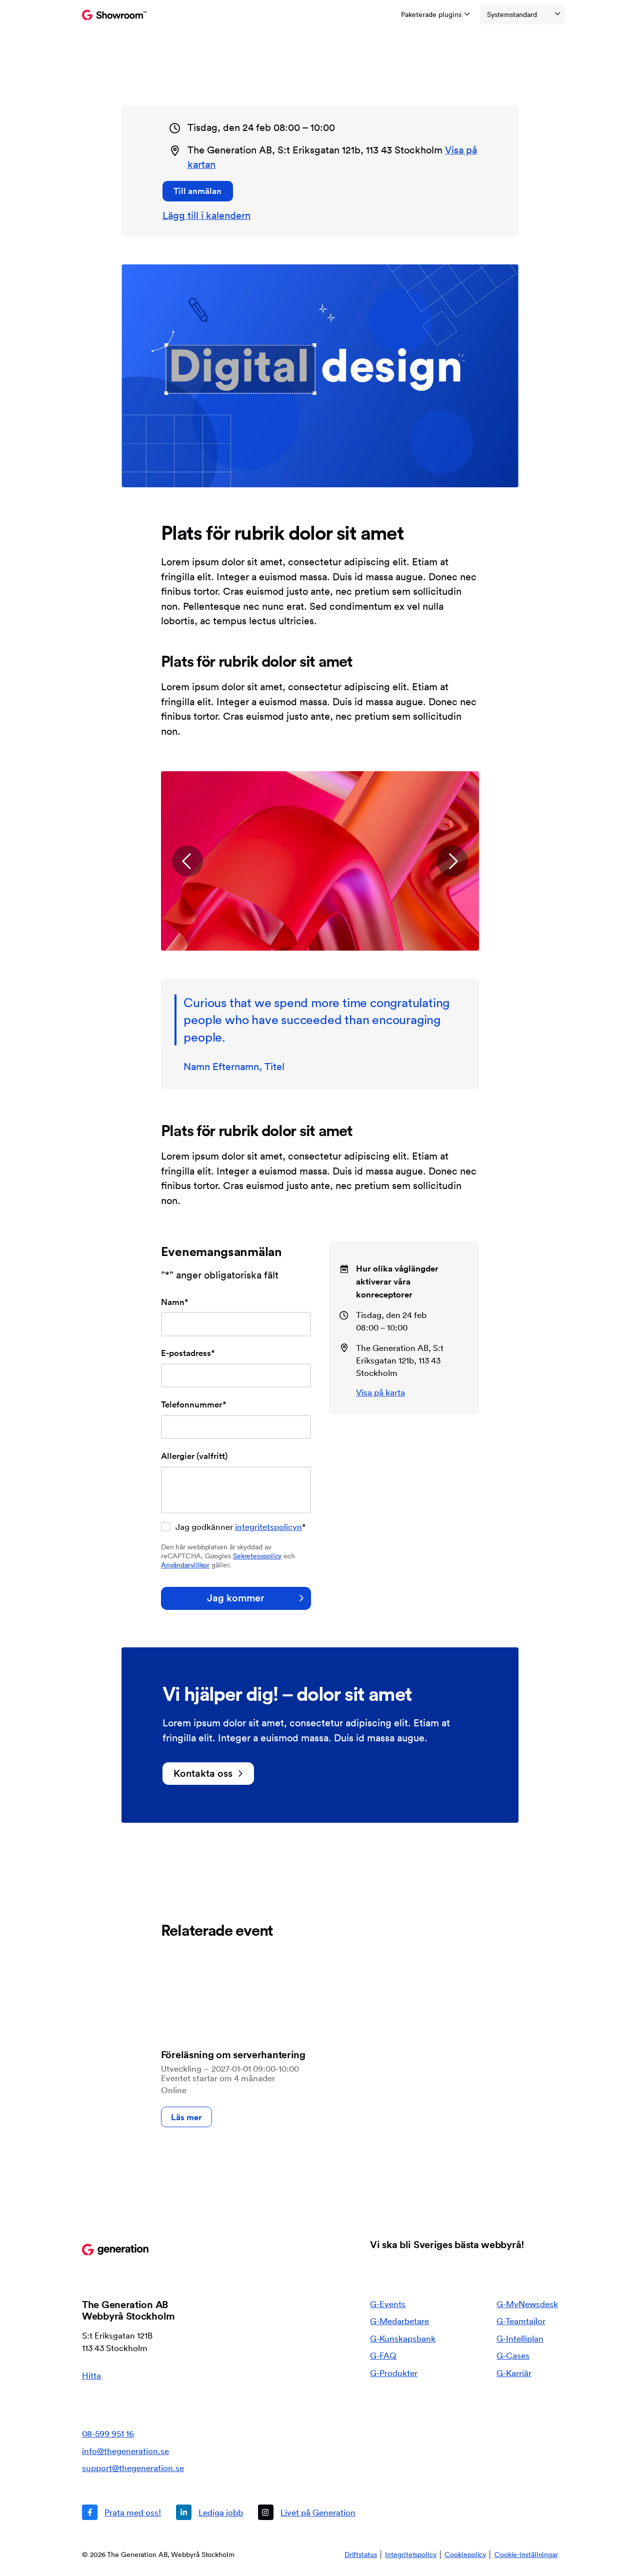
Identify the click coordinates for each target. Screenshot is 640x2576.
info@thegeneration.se (125, 2451)
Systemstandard (512, 14)
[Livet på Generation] (307, 2512)
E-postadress (188, 1353)
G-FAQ (383, 2355)
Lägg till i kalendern (206, 215)
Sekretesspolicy (257, 1556)
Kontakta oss (203, 1773)
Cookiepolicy (465, 2555)
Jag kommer (236, 1598)
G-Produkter (394, 2373)
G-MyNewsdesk (527, 2304)
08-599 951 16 (108, 2433)
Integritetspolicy (410, 2555)
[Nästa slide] (452, 861)
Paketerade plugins (431, 14)
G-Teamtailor (521, 2321)
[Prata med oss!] (121, 2512)
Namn (175, 1302)
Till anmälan (197, 191)
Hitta (91, 2375)
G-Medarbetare (399, 2321)
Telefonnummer (194, 1404)
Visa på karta (380, 1392)
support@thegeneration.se (133, 2468)
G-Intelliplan (520, 2338)
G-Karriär (514, 2373)
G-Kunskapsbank (403, 2338)
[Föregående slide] (187, 861)
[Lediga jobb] (209, 2512)
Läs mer (186, 2117)
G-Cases (513, 2355)
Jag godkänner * (240, 1527)
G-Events (388, 2304)
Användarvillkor (185, 1565)
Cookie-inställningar (526, 2555)
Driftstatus (361, 2555)
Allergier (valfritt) (194, 1456)
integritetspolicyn (268, 1527)
